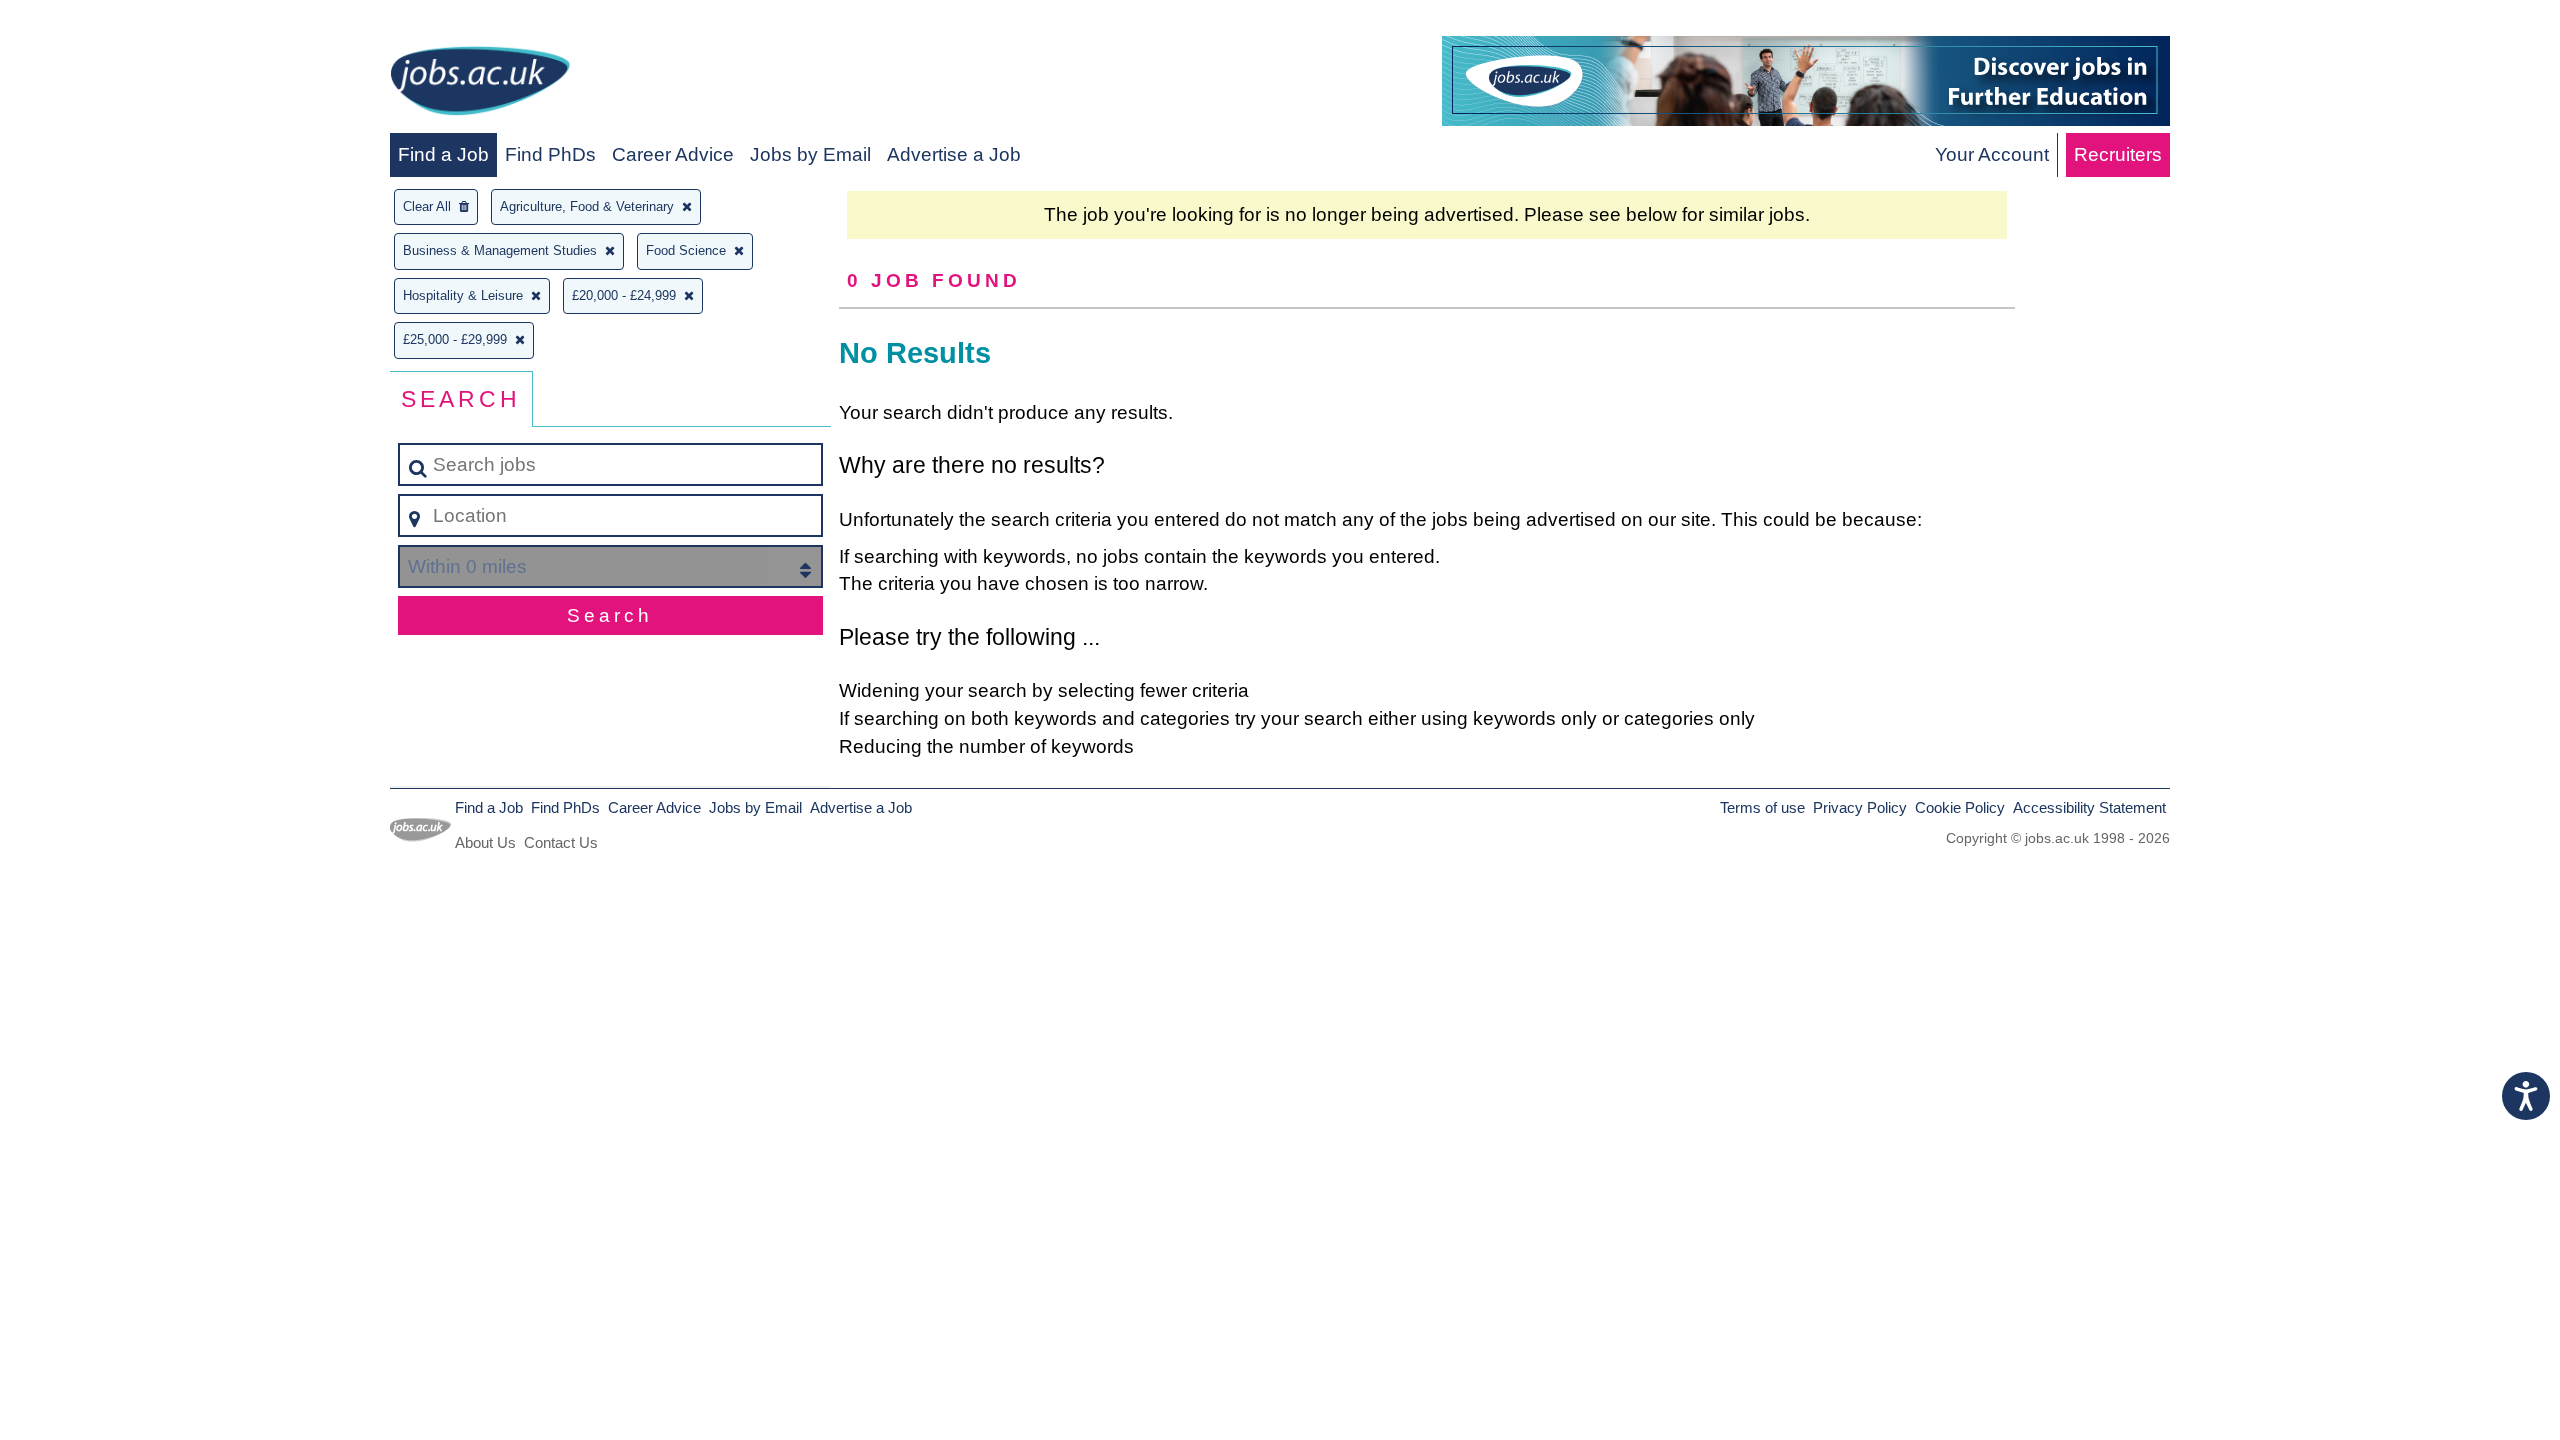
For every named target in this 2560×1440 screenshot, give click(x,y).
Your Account (1992, 154)
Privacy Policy (1860, 807)
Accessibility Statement (2089, 807)
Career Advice (673, 154)
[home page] (480, 84)
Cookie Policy (1960, 807)
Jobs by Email (810, 154)
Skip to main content (95, 21)
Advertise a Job (954, 154)
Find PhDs (550, 154)
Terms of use (1762, 807)
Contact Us (561, 842)
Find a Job (443, 154)
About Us (485, 842)
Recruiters (2118, 154)
